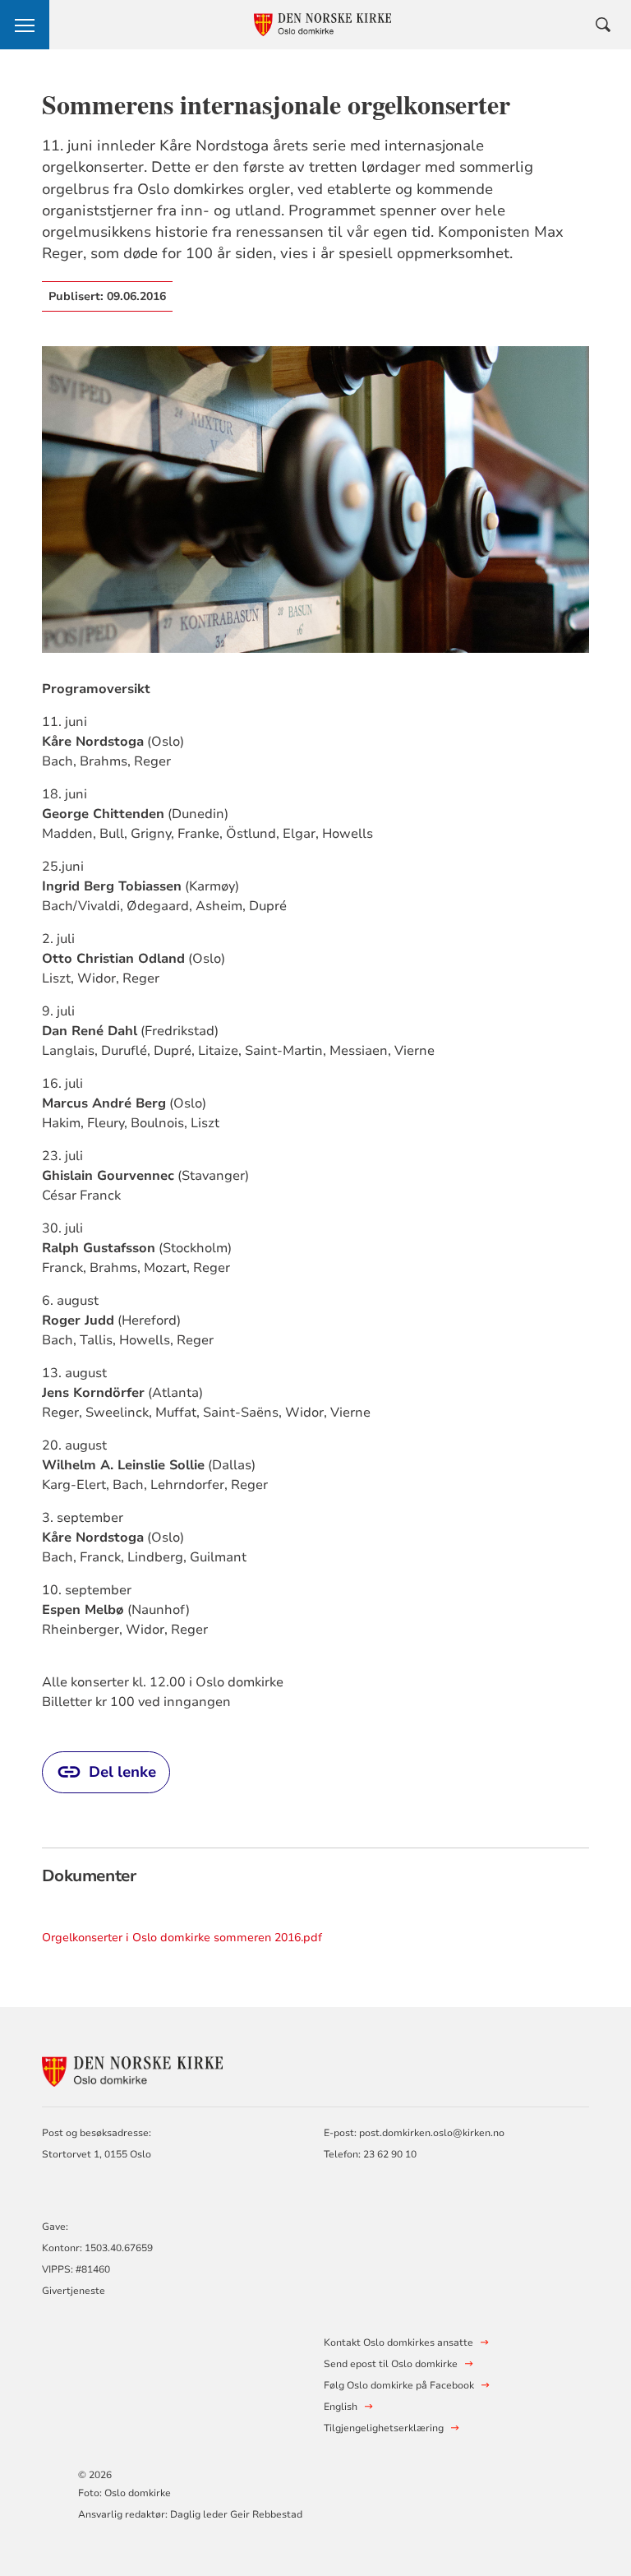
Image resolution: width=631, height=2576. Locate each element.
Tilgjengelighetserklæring (384, 2428)
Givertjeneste (74, 2291)
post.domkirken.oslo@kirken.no (432, 2133)
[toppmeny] (25, 25)
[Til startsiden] (132, 2069)
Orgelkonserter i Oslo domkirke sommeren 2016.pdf (182, 1938)
